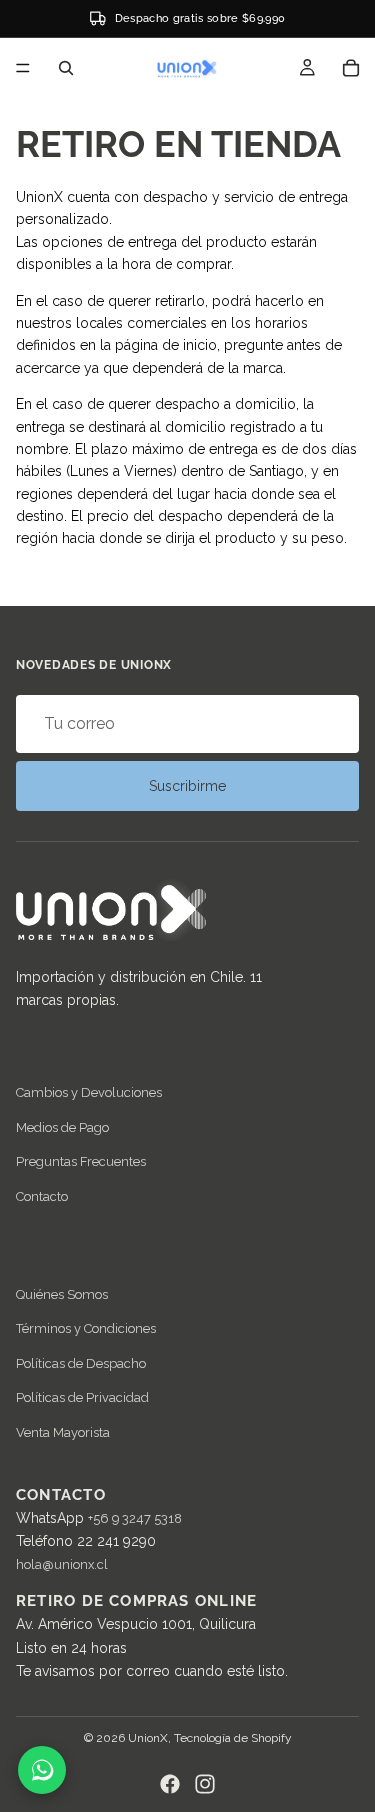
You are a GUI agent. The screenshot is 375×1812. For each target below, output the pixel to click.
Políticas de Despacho (81, 1362)
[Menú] (23, 68)
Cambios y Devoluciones (89, 1092)
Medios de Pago (62, 1127)
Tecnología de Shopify (233, 1738)
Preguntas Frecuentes (81, 1161)
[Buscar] (66, 68)
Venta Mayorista (63, 1431)
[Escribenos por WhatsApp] (42, 1770)
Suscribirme (187, 786)
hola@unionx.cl (62, 1564)
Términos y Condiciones (86, 1328)
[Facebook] (170, 1784)
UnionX (148, 1738)
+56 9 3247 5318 (135, 1518)
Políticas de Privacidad (82, 1397)
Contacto (42, 1196)
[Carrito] (351, 68)
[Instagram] (205, 1784)
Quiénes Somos (62, 1294)
